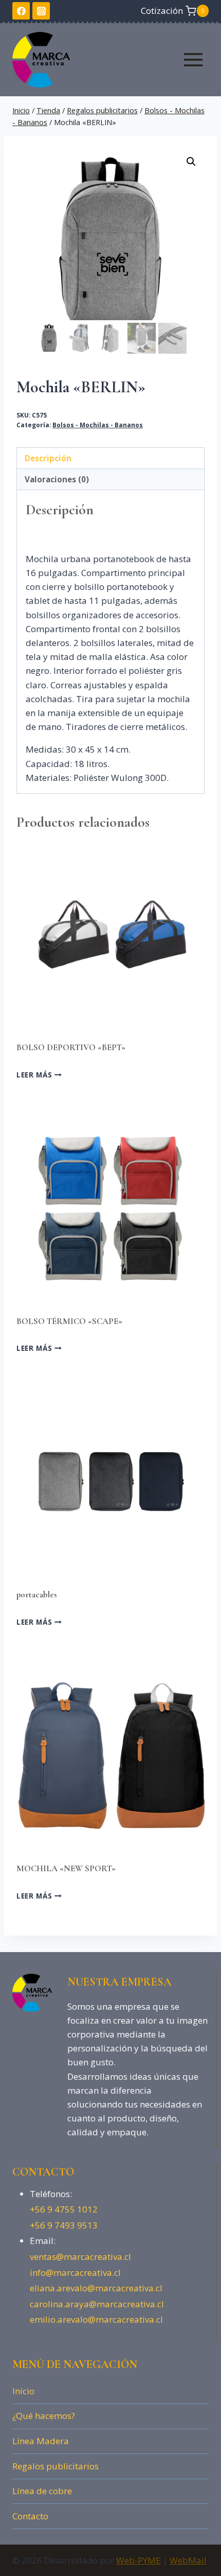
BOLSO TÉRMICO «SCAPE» (69, 1321)
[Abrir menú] (193, 59)
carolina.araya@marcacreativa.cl (97, 2304)
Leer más (35, 1074)
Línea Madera (41, 2441)
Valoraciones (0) (57, 479)
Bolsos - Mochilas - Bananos (98, 425)
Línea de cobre (42, 2491)
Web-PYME (139, 2560)
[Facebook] (21, 11)
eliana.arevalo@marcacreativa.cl (96, 2288)
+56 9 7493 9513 (64, 2225)
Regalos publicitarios (56, 2466)
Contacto (30, 2516)
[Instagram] (41, 11)
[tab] (110, 458)
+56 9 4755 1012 (64, 2209)
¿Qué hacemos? (44, 2416)
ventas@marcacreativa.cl (80, 2257)
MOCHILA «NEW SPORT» (66, 1868)
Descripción (48, 458)
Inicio (23, 2391)
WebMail (188, 2560)
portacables (37, 1595)
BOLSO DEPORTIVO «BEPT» (71, 1047)
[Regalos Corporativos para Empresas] (45, 60)
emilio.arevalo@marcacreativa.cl (96, 2319)
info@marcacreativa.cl (75, 2273)
